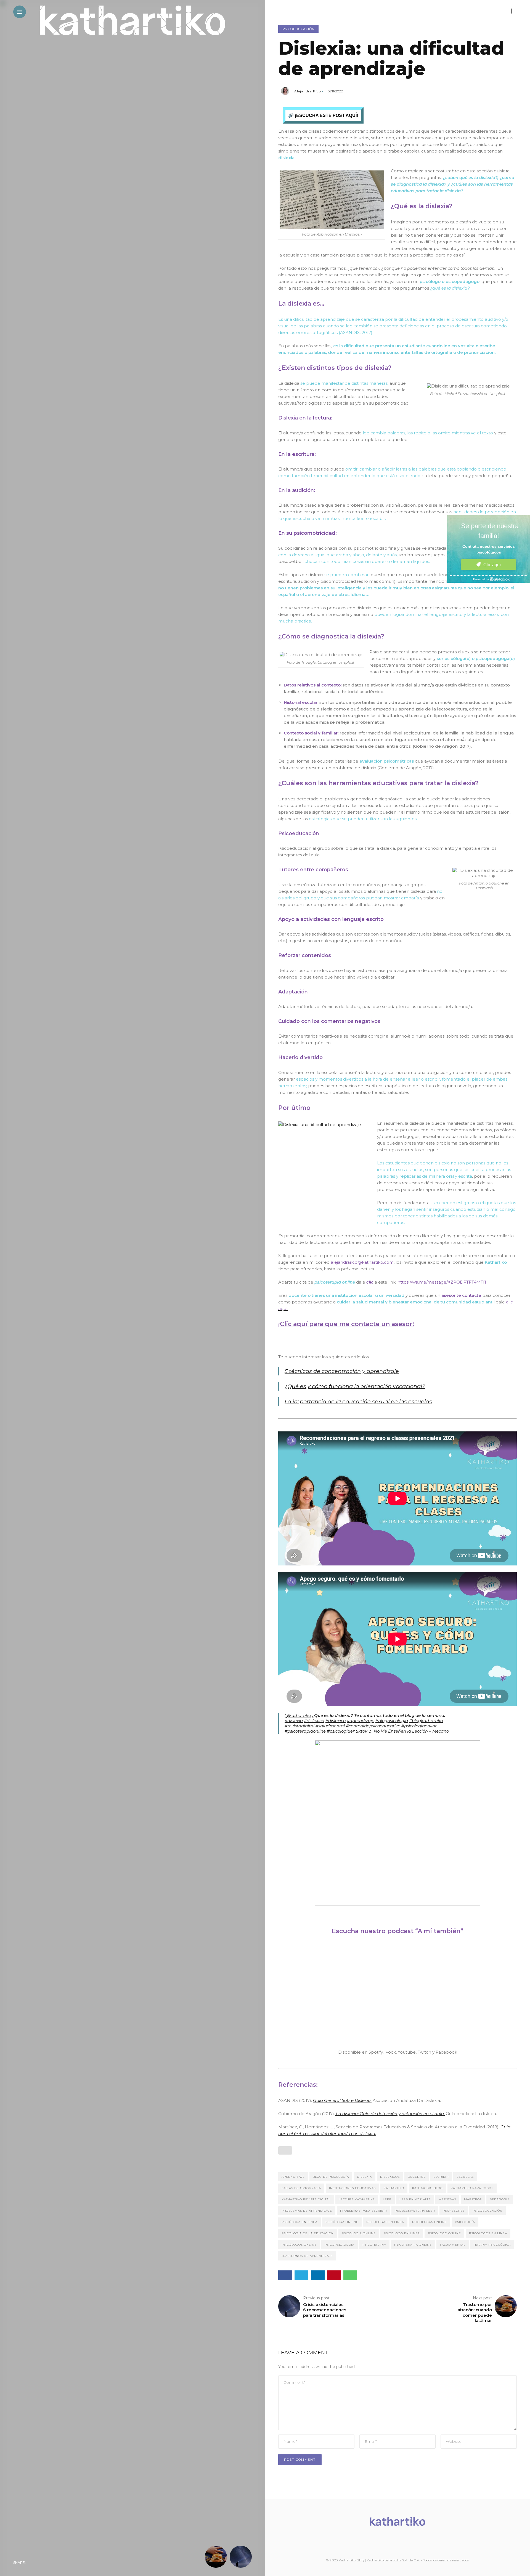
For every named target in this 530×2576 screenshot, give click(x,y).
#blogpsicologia (392, 1721)
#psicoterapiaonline (305, 1731)
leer (387, 2199)
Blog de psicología (331, 2177)
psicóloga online (342, 2222)
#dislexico (336, 1721)
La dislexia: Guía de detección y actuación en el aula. (390, 2114)
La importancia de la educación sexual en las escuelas (358, 1401)
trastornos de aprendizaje (307, 2256)
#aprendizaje (361, 1721)
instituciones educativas (352, 2188)
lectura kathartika (357, 2199)
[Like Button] (285, 2150)
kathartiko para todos (472, 2188)
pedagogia (500, 2199)
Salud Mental (453, 2245)
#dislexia (294, 1721)
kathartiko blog (427, 2188)
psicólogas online (430, 2222)
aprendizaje (293, 2177)
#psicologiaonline (419, 1726)
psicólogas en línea (385, 2222)
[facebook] (31, 2563)
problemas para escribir (363, 2211)
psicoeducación (487, 2211)
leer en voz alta (415, 2199)
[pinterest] (66, 2563)
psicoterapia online (413, 2245)
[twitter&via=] (43, 2563)
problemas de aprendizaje (307, 2211)
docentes (417, 2177)
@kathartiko (298, 1715)
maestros (473, 2199)
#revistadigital (300, 1726)
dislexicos (390, 2177)
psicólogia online (359, 2233)
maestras (447, 2199)
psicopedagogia (340, 2245)
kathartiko (394, 2188)
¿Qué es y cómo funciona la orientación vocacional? (355, 1386)
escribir (441, 2177)
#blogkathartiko (426, 1721)
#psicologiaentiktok (347, 1731)
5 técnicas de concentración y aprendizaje (342, 1371)
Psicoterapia (374, 2245)
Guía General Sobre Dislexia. (342, 2100)
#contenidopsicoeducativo (373, 1726)
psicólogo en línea (402, 2233)
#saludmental (330, 1726)
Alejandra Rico (308, 91)
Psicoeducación (298, 29)
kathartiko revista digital (306, 2199)
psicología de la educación (308, 2233)
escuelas (465, 2177)
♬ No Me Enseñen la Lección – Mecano (409, 1731)
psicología (465, 2222)
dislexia (365, 2177)
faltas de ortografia (301, 2188)
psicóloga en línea (300, 2222)
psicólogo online (444, 2233)
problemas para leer (415, 2211)
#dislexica (314, 1721)
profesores (454, 2211)
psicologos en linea (488, 2233)
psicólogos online (299, 2245)
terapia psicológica (492, 2245)
